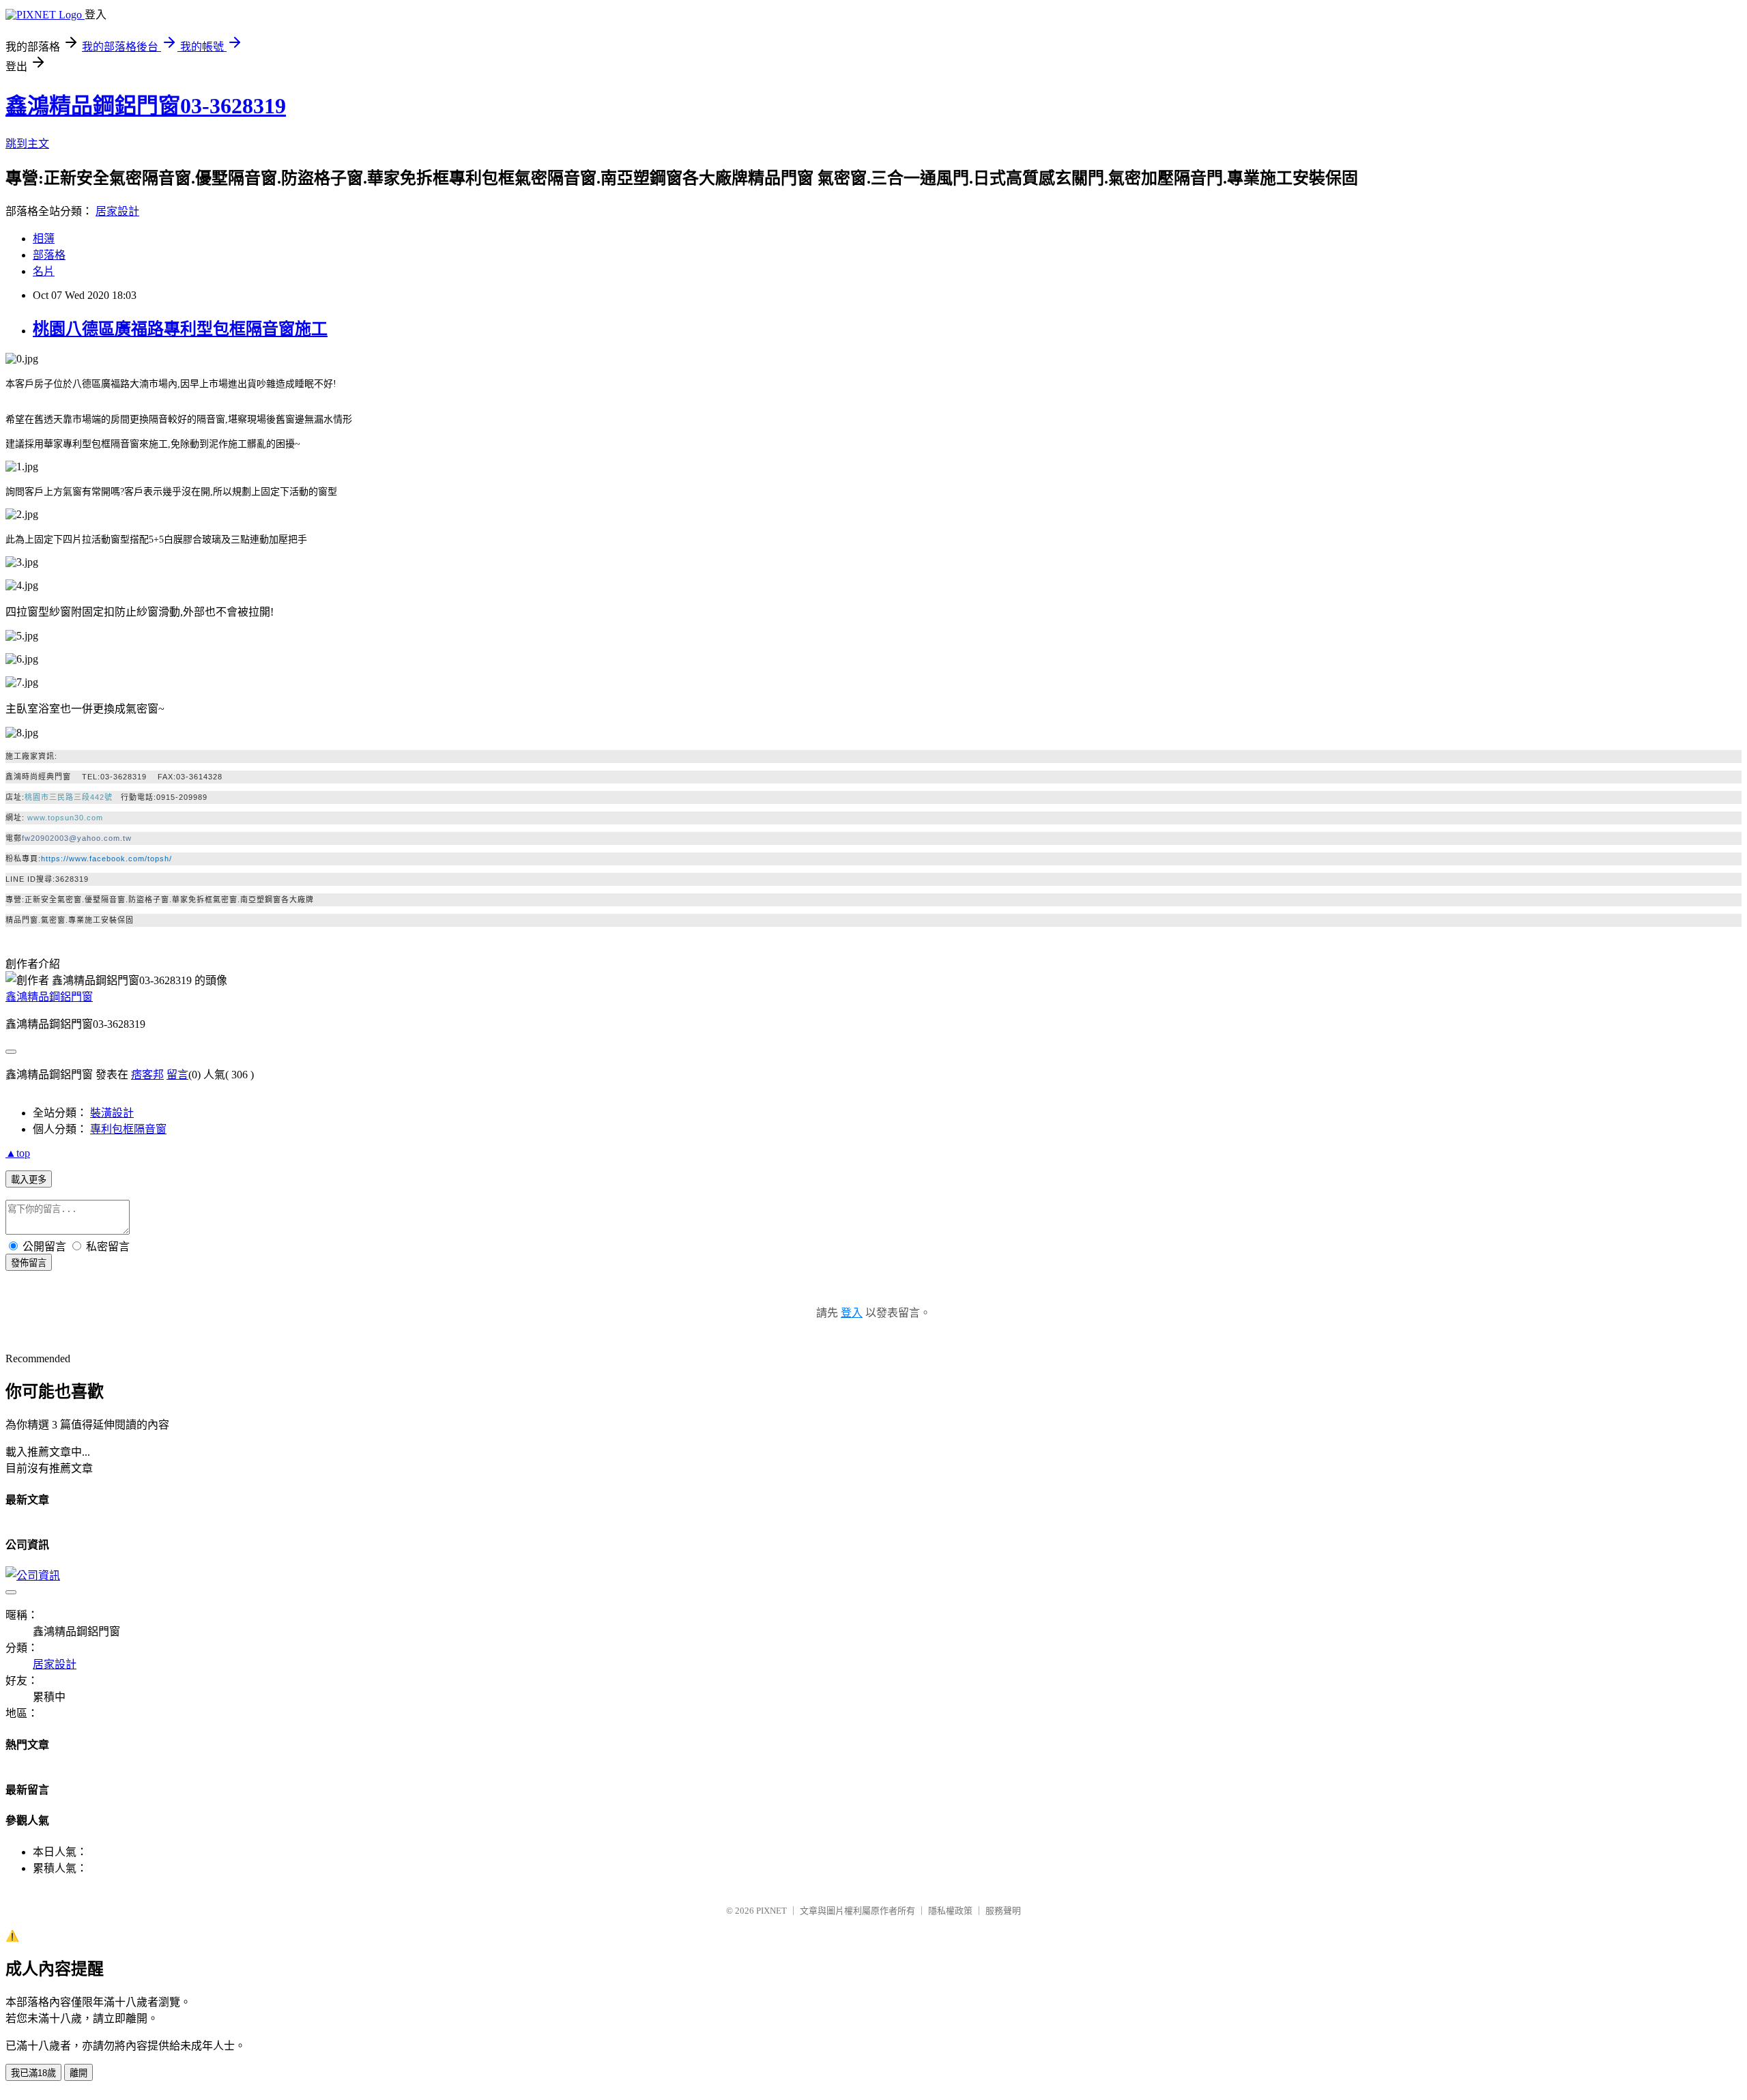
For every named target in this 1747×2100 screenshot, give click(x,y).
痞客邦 (147, 1075)
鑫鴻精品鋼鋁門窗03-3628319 (146, 106)
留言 (177, 1075)
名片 (44, 271)
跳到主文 (27, 144)
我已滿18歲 (33, 2073)
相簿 (44, 239)
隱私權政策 (950, 1911)
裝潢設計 (112, 1113)
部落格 (49, 255)
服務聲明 (1003, 1911)
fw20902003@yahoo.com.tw (77, 838)
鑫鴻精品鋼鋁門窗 (49, 997)
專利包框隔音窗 (128, 1129)
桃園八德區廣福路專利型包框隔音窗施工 (180, 329)
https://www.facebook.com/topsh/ (106, 859)
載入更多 (29, 1180)
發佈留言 (29, 1263)
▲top (18, 1153)
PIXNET (771, 1911)
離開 (78, 2073)
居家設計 (117, 211)
